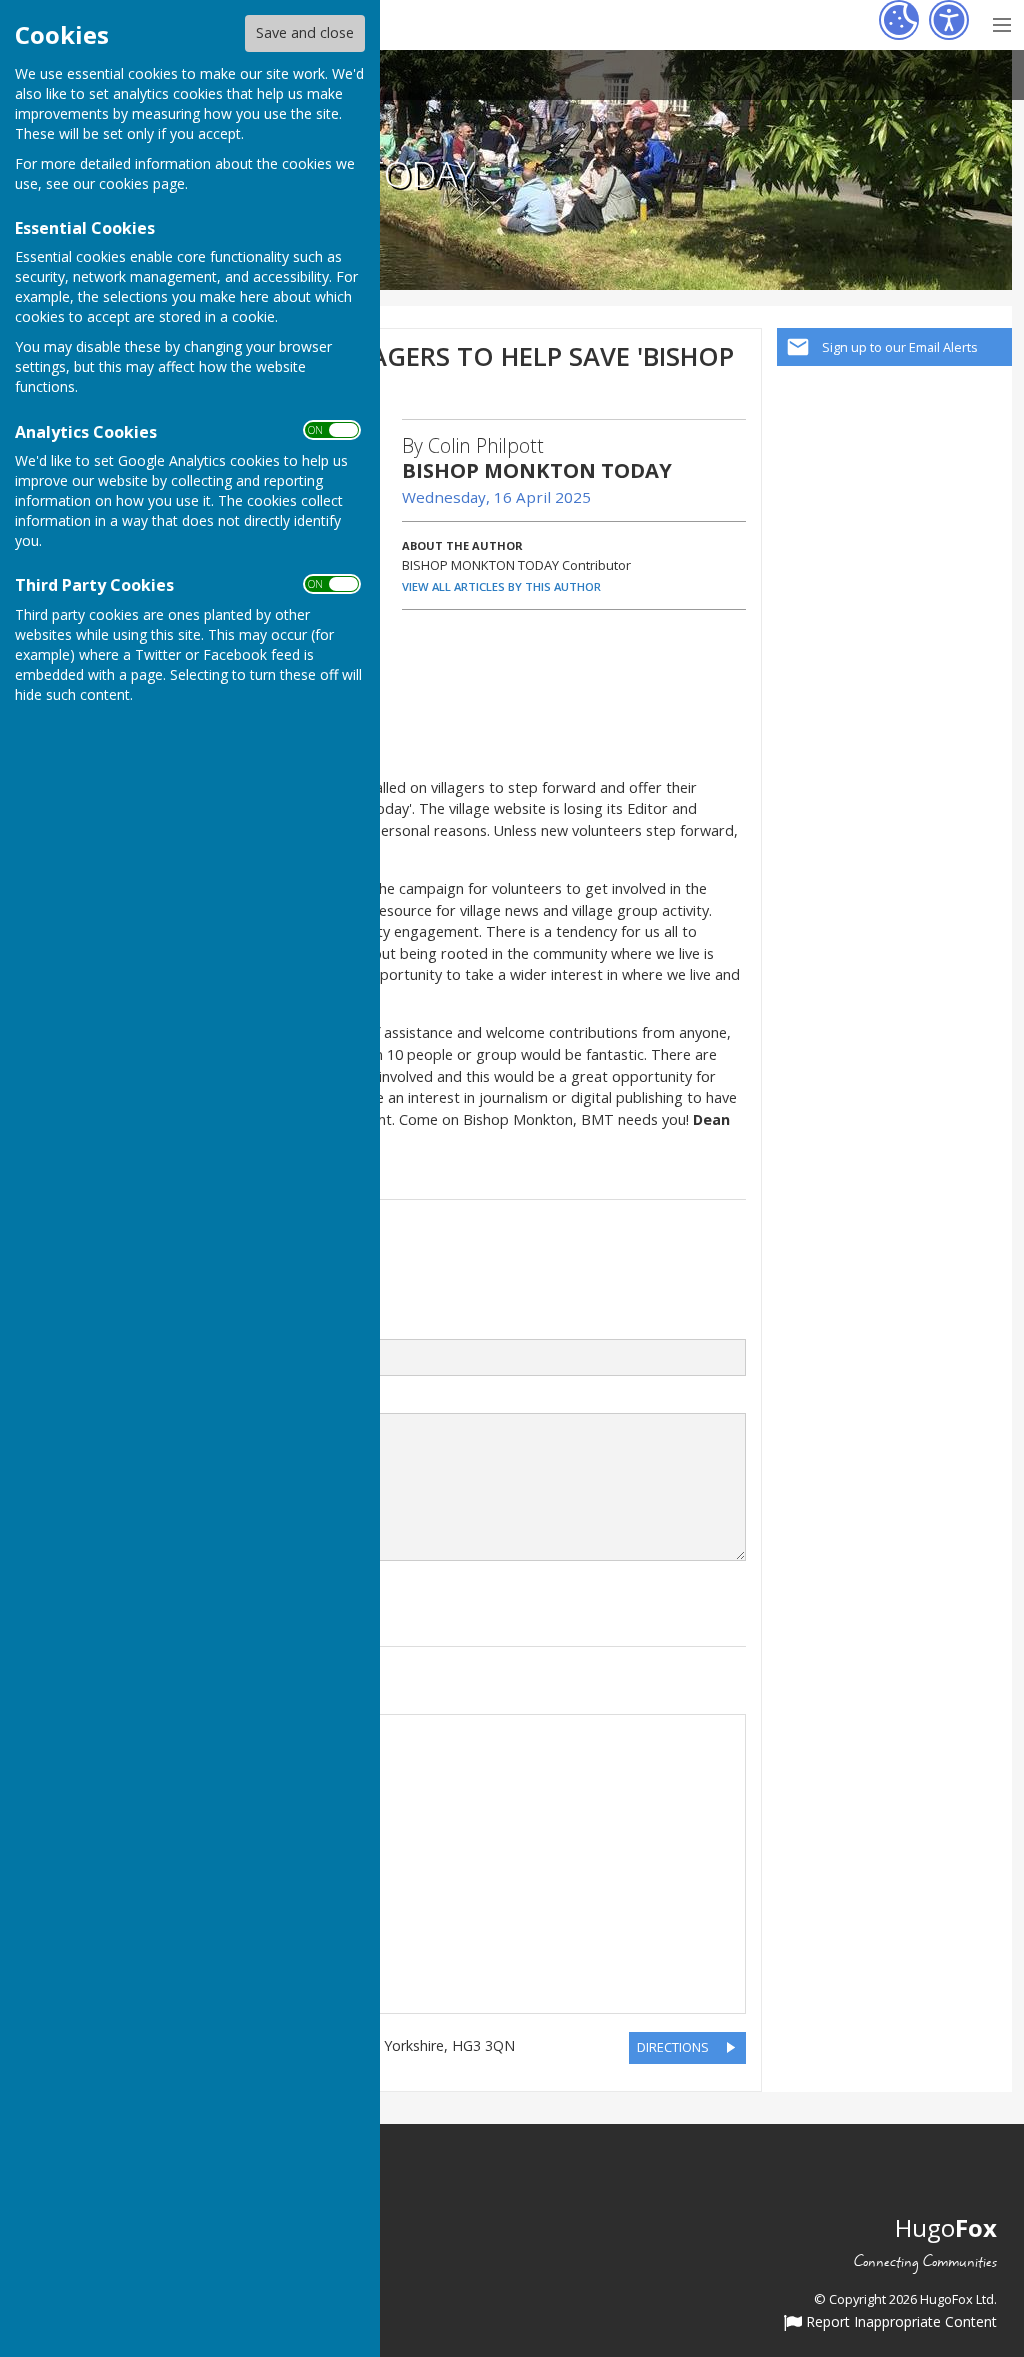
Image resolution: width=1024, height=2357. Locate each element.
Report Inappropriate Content (899, 2323)
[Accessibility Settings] (949, 20)
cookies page (142, 183)
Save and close (305, 32)
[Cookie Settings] (899, 20)
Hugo (946, 2227)
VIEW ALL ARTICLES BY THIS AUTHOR (501, 586)
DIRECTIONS (673, 2047)
